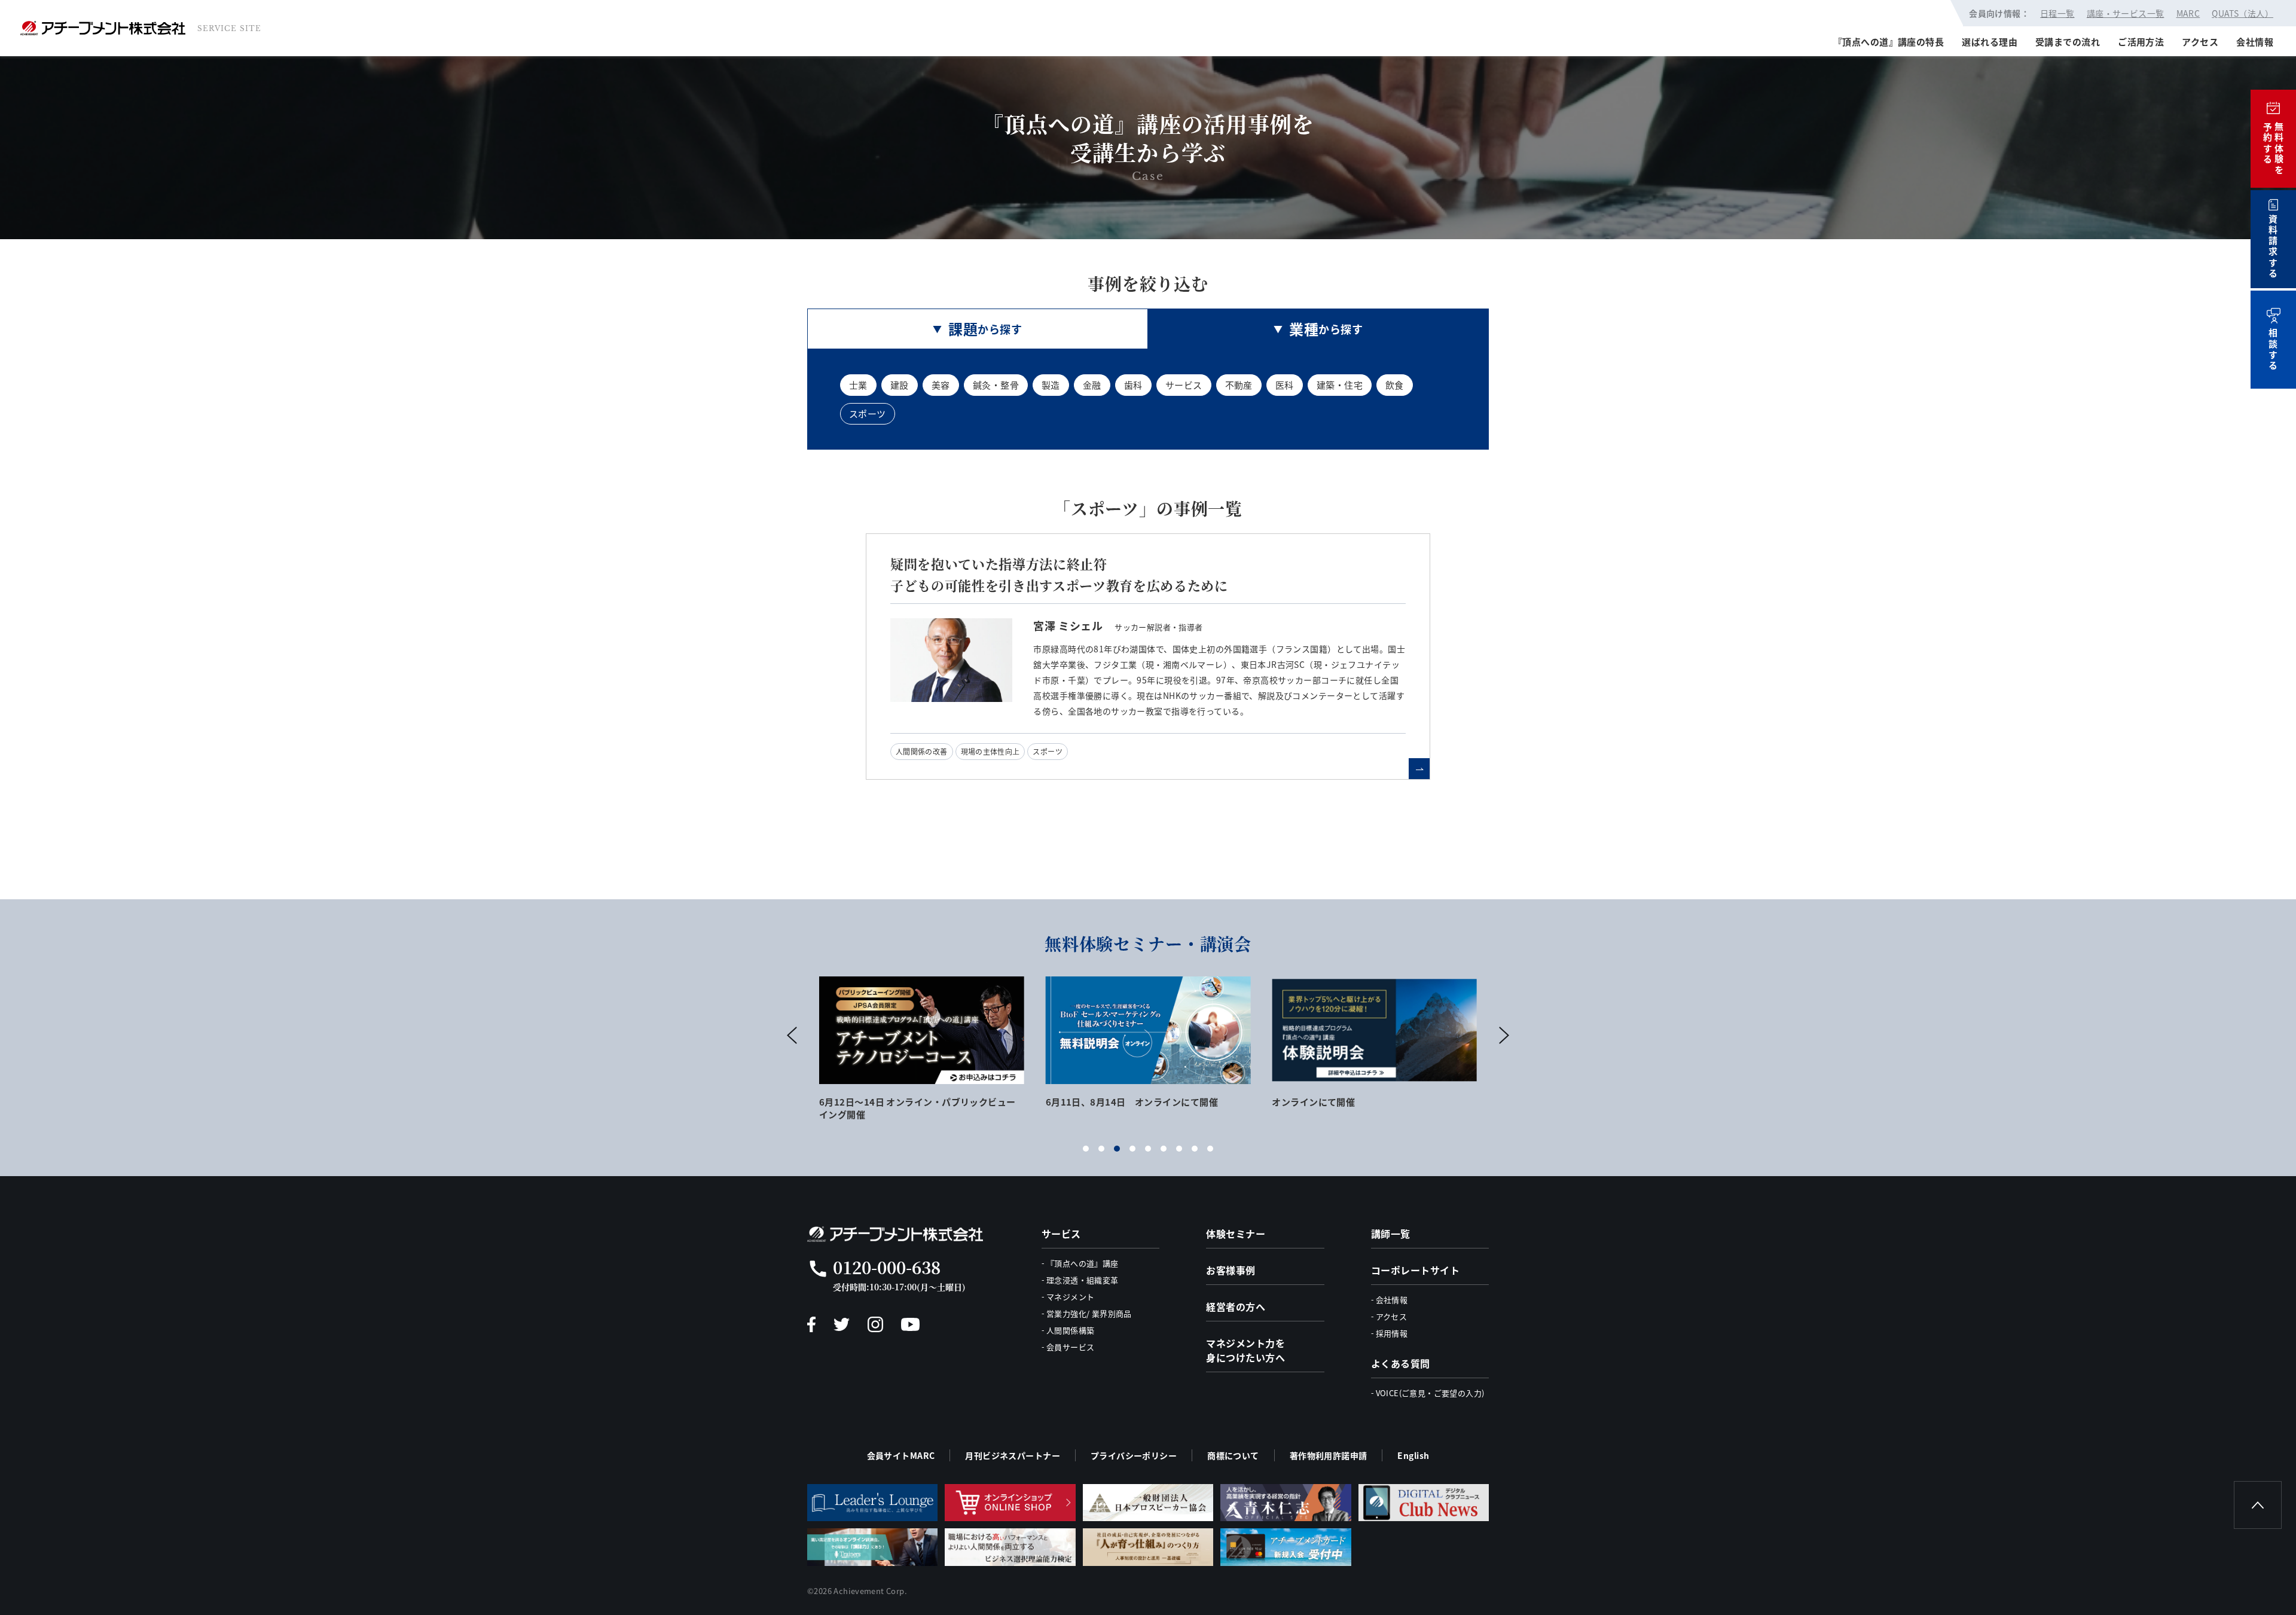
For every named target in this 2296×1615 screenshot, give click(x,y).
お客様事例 (1231, 1270)
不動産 (1239, 385)
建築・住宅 (1340, 385)
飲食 (1395, 385)
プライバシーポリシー (1134, 1455)
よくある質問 (1401, 1363)
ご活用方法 (2141, 42)
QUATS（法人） (2242, 13)
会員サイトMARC (901, 1455)
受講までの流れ (2068, 42)
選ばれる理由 (1990, 42)
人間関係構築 (1070, 1330)
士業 (858, 385)
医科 (1285, 385)
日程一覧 (2057, 13)
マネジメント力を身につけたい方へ (1245, 1350)
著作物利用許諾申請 (1329, 1455)
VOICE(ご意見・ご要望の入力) (1430, 1393)
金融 (1092, 385)
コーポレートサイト (1415, 1270)
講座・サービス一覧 (2126, 13)
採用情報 (1392, 1333)
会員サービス (1070, 1347)
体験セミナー (1236, 1234)
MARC (2188, 13)
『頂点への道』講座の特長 (1889, 42)
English (1413, 1455)
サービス (1184, 385)
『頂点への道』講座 (1083, 1263)
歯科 (1133, 385)
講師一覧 (1391, 1234)
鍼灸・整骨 (996, 385)
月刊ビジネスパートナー (1013, 1455)
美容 (941, 385)
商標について (1233, 1455)
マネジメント (1070, 1297)
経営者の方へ (1236, 1306)
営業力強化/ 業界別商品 (1089, 1313)
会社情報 (2255, 42)
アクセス (2200, 42)
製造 (1051, 385)
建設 (900, 385)
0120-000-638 (887, 1267)
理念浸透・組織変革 (1083, 1280)
